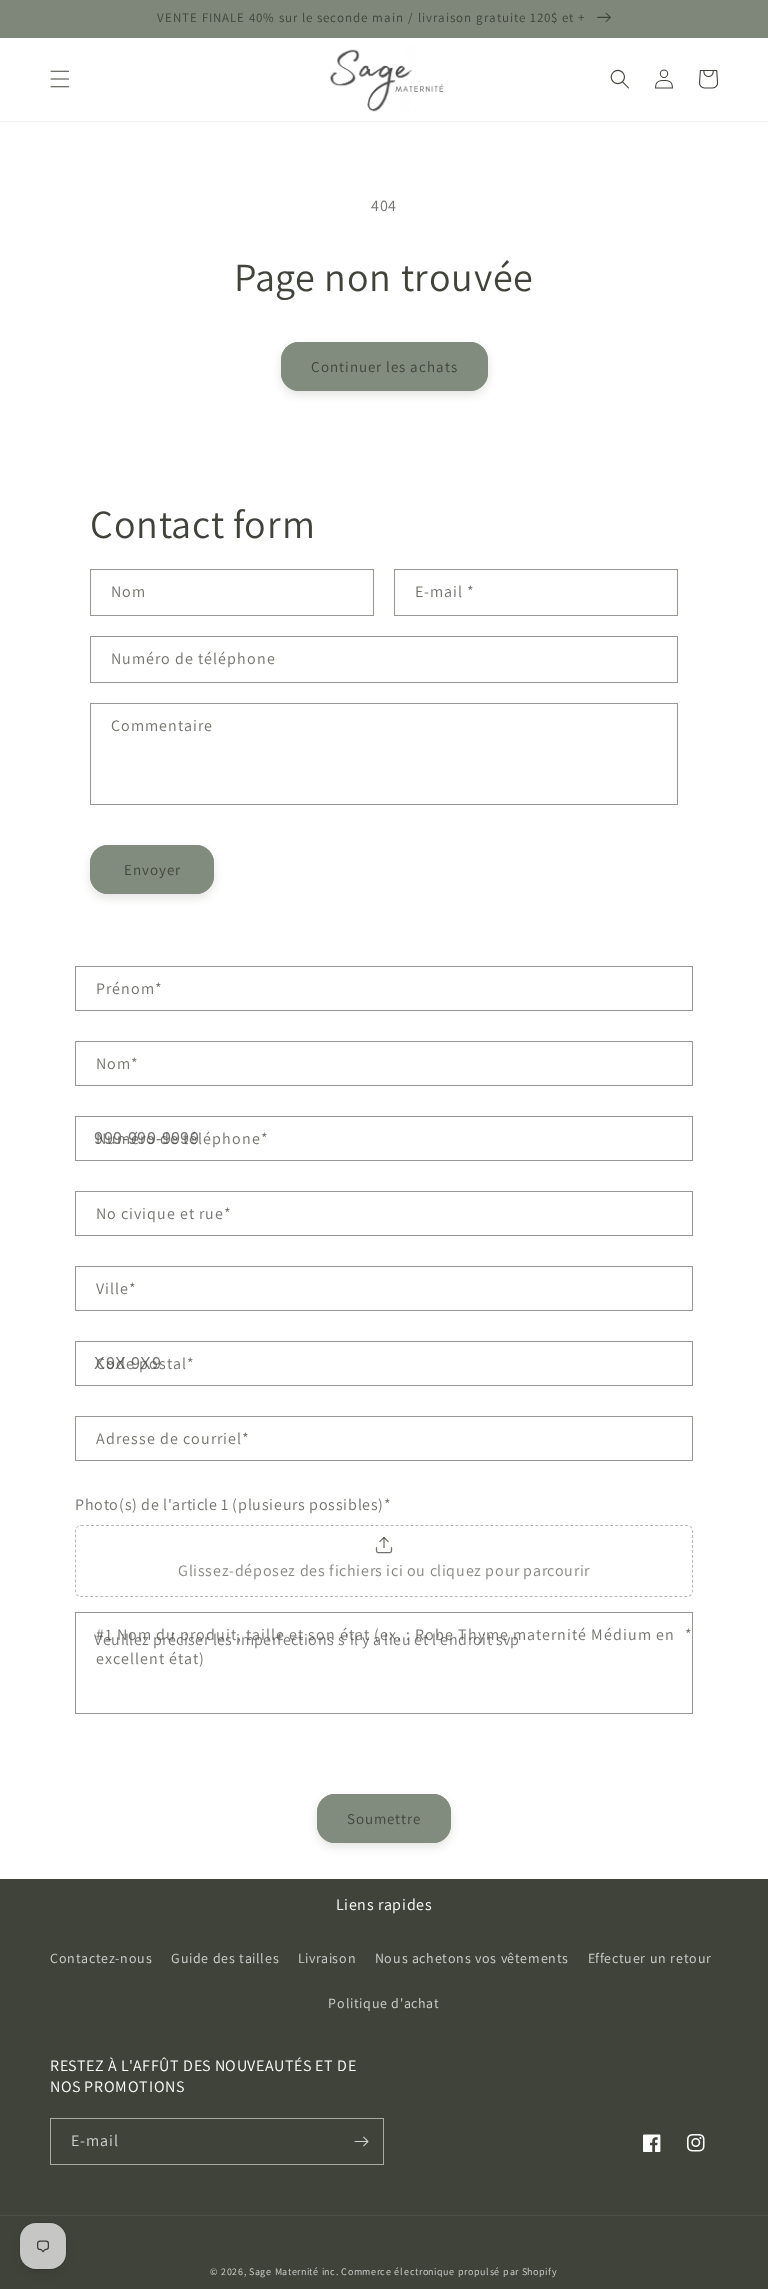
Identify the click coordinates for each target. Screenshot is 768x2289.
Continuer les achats (384, 366)
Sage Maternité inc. (293, 2271)
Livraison (327, 1958)
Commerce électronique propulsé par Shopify (449, 2271)
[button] (60, 79)
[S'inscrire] (361, 2141)
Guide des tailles (225, 1958)
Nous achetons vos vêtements (472, 1958)
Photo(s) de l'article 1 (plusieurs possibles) (233, 1504)
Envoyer (152, 869)
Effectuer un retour (650, 1958)
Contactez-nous (101, 1958)
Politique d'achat (383, 2003)
